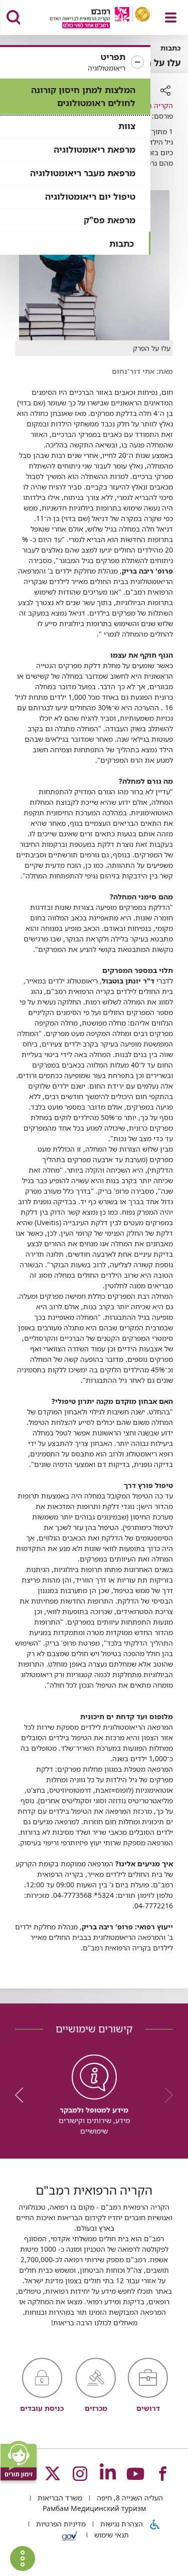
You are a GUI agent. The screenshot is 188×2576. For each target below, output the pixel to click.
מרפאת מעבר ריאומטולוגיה (83, 173)
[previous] (165, 2095)
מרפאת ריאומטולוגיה (95, 149)
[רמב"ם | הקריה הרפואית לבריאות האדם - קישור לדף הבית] (87, 19)
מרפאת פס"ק (110, 220)
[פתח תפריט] (171, 18)
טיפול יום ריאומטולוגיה (90, 196)
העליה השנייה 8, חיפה (129, 2498)
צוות (127, 126)
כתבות (122, 243)
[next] (23, 2095)
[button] (75, 63)
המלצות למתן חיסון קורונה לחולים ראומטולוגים (83, 96)
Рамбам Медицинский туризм (94, 2508)
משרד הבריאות (59, 2498)
